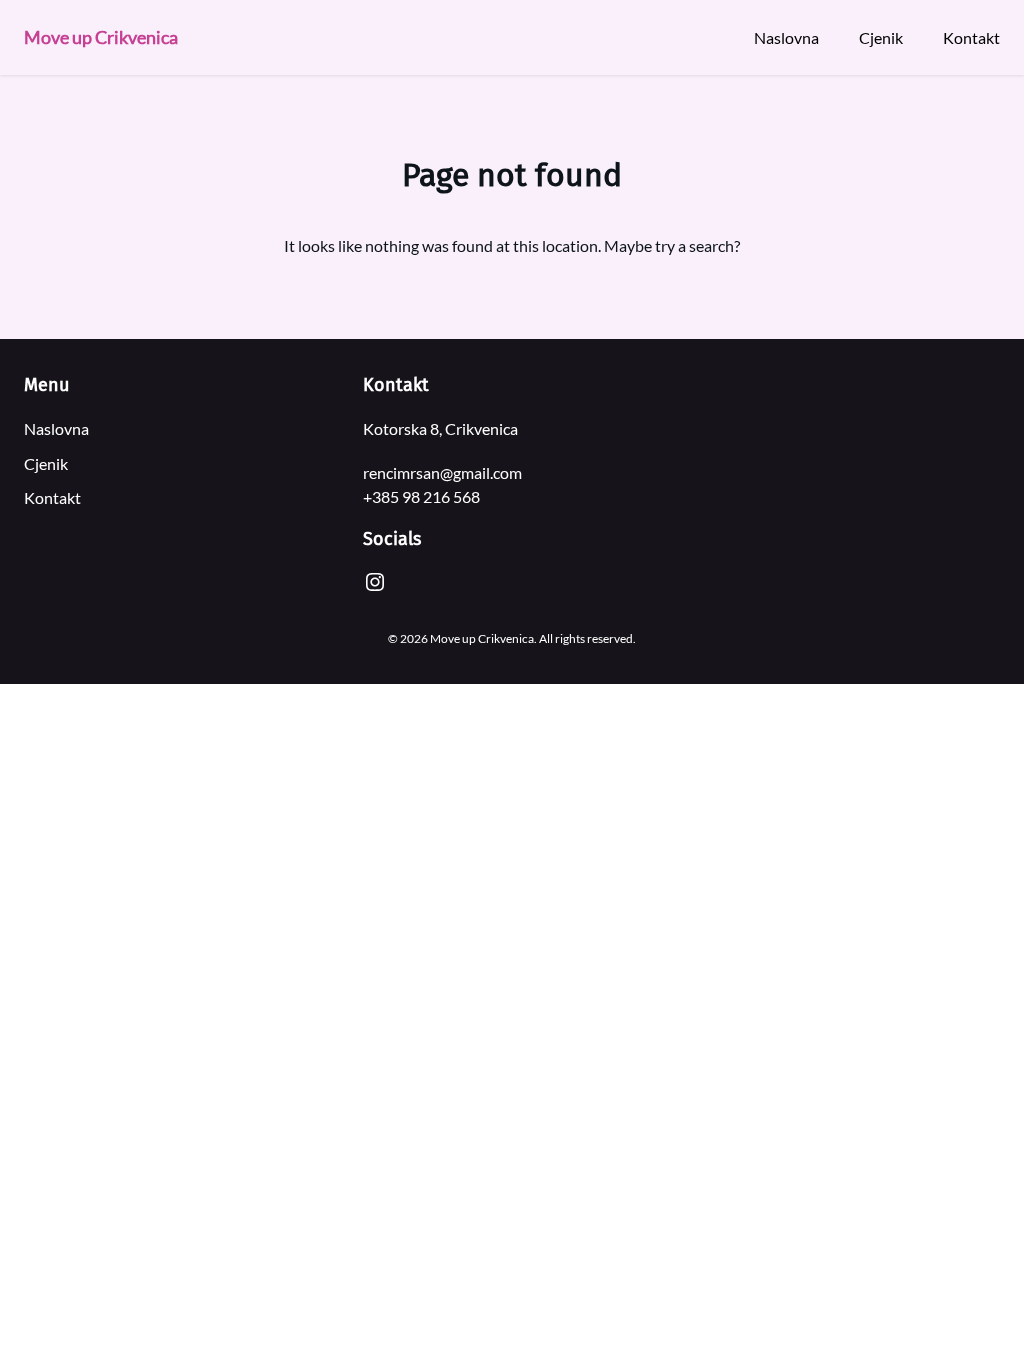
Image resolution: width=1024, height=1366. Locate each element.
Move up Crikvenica (101, 37)
